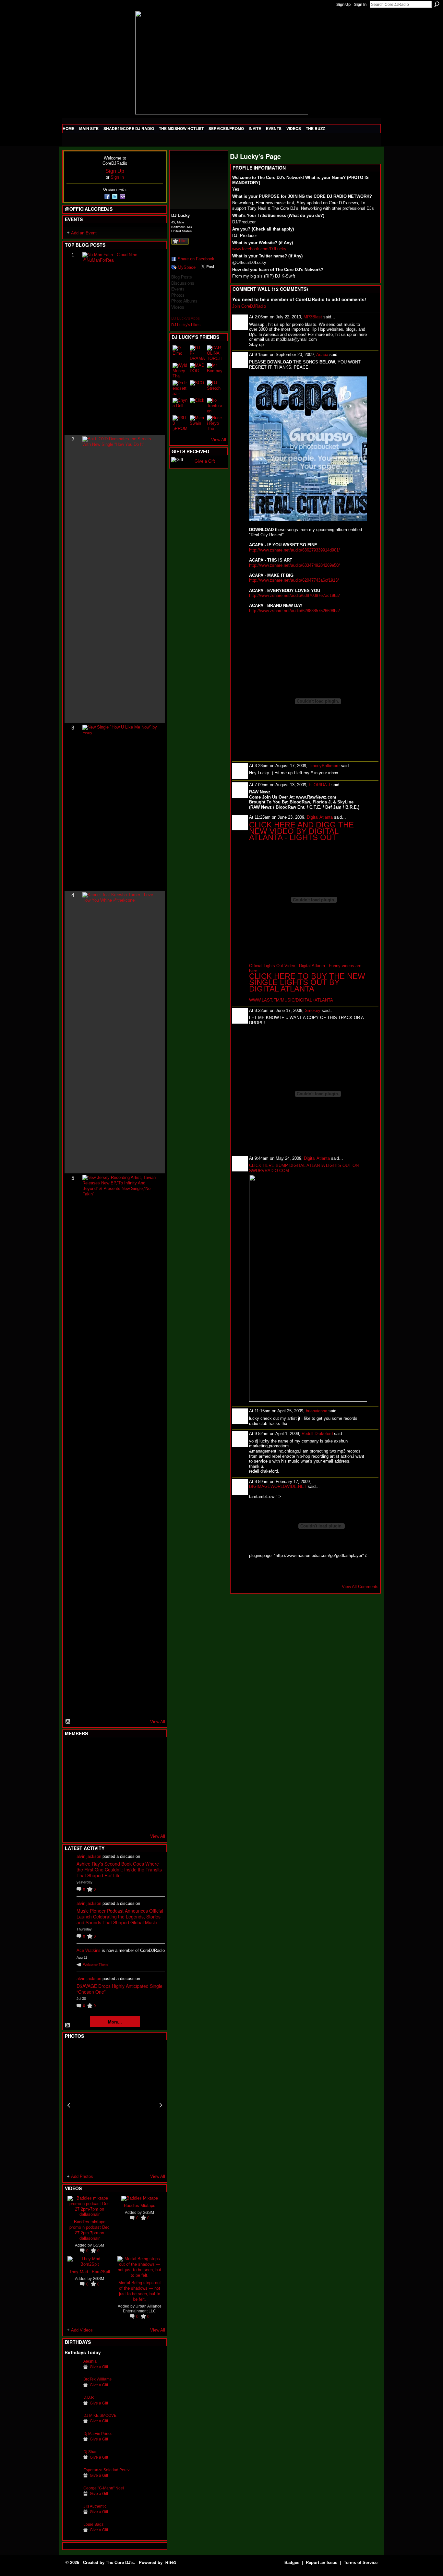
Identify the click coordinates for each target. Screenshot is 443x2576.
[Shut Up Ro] (152, 1802)
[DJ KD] (104, 1767)
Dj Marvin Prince (98, 2434)
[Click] (198, 406)
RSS (68, 1722)
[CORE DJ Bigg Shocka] (72, 1767)
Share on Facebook (196, 259)
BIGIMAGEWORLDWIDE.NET (278, 1486)
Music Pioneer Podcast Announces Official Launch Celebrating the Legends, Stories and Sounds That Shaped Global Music (120, 1917)
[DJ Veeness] (152, 1750)
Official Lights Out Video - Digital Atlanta (287, 966)
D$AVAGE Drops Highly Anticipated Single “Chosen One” (120, 1989)
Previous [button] (69, 2105)
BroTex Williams (97, 2379)
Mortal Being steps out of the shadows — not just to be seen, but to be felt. (140, 2291)
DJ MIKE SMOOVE (100, 2415)
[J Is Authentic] (72, 2516)
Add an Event (84, 233)
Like (183, 241)
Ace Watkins (89, 1950)
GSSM (98, 2245)
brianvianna (317, 1411)
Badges (292, 2563)
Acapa (322, 355)
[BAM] (120, 1820)
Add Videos (82, 2330)
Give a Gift (99, 2367)
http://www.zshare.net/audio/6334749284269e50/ (294, 565)
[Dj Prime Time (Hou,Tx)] (88, 1820)
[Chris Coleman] (120, 1750)
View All (158, 1722)
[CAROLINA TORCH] (215, 353)
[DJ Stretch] (215, 388)
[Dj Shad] (72, 2462)
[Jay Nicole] (104, 1802)
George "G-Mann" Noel (104, 2488)
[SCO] (198, 388)
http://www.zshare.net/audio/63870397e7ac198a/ (294, 595)
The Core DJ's (120, 2563)
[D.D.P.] (72, 2407)
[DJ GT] (120, 1785)
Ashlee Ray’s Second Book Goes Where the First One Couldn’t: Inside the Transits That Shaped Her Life (119, 1870)
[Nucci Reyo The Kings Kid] (215, 423)
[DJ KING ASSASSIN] (152, 1767)
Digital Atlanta (320, 817)
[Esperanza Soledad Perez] (72, 2480)
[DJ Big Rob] (72, 1820)
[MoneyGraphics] (136, 1802)
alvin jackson (89, 1856)
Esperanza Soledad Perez (107, 2470)
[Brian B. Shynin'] (104, 1785)
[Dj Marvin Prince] (72, 2444)
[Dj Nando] (136, 1785)
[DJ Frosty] (88, 1750)
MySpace (187, 267)
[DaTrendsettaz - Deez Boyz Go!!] (180, 388)
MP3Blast (313, 317)
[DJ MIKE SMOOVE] (72, 2425)
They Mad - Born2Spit (90, 2271)
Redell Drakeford (317, 1434)
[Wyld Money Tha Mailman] (180, 371)
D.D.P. (89, 2397)
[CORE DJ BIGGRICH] (120, 1767)
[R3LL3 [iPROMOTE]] (180, 423)
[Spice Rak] (72, 1785)
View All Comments (360, 1587)
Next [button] (161, 2105)
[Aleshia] (72, 2371)
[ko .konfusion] (215, 406)
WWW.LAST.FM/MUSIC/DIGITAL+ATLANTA (291, 1000)
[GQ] (88, 1785)
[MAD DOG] (198, 371)
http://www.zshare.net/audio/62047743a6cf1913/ (294, 580)
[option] (115, 2105)
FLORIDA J (319, 785)
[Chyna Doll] (180, 406)
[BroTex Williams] (72, 2389)
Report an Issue (322, 2563)
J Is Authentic (95, 2506)
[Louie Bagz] (72, 2534)
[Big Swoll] (136, 1750)
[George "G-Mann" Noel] (72, 2498)
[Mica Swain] (198, 423)
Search (437, 4)
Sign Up (343, 5)
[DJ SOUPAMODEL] (104, 1820)
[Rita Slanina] (72, 1802)
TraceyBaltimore (324, 766)
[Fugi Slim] (104, 1750)
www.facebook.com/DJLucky (259, 249)
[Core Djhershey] (152, 1820)
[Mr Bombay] (215, 371)
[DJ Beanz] (88, 1767)
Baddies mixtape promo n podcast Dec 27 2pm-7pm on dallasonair (90, 2230)
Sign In (360, 5)
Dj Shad (90, 2452)
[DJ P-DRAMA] (198, 353)
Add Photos (82, 2176)
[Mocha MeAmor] (152, 1785)
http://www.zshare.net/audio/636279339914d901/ (294, 550)
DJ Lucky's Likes (186, 325)
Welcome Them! (96, 1965)
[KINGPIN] (88, 1802)
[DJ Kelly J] (72, 1750)
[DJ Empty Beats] (136, 1767)
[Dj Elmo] (180, 353)
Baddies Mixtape (140, 2205)
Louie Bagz (93, 2524)
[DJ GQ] (136, 1820)
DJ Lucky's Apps (186, 318)
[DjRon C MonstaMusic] (120, 1802)
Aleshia (90, 2361)
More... (115, 2022)
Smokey (313, 1010)
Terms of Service (361, 2563)
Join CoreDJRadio (249, 306)
